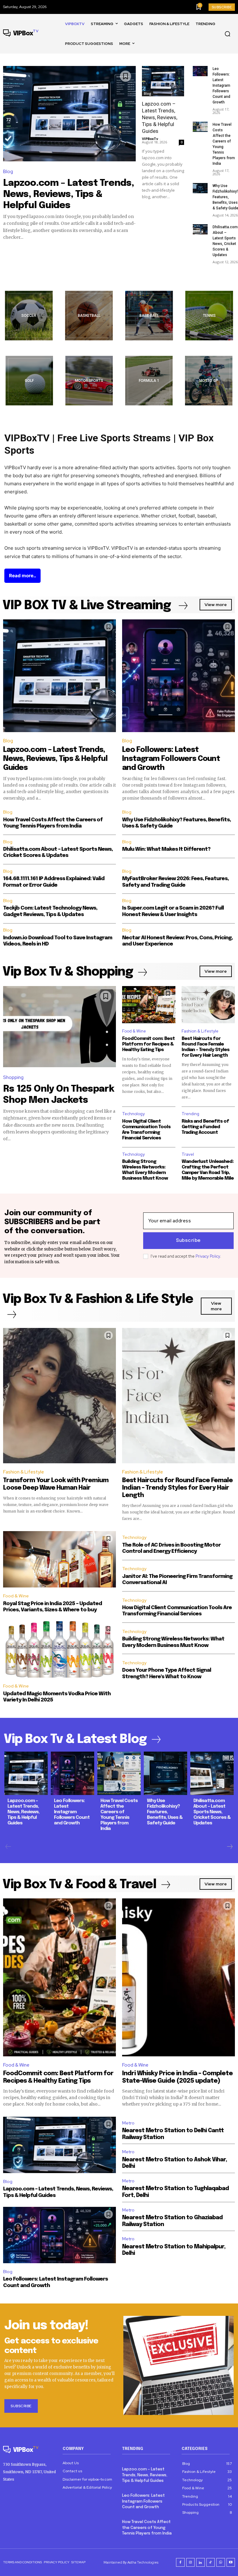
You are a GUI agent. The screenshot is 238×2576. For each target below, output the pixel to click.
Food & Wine (134, 1031)
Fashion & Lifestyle (200, 1031)
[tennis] (209, 316)
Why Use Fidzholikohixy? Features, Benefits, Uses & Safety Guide (165, 1812)
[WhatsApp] (221, 2562)
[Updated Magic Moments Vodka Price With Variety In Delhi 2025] (59, 1649)
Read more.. (22, 576)
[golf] (29, 381)
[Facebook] (180, 2562)
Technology (133, 1114)
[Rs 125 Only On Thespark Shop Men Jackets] (59, 1027)
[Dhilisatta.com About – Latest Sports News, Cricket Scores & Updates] (200, 229)
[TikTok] (211, 2562)
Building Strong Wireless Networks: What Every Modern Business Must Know (145, 1170)
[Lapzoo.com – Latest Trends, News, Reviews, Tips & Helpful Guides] (69, 114)
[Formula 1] (149, 381)
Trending (190, 1114)
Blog (8, 172)
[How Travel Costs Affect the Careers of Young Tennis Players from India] (200, 127)
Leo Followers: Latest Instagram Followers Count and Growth (221, 85)
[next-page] (229, 1847)
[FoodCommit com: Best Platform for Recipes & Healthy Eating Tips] (149, 1005)
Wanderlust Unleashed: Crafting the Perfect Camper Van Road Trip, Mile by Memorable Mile (208, 1170)
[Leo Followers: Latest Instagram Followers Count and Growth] (200, 71)
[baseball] (149, 316)
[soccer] (29, 316)
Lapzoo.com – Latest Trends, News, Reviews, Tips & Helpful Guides (68, 194)
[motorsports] (89, 381)
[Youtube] (231, 2562)
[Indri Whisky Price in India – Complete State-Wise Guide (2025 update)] (178, 1977)
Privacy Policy (208, 1256)
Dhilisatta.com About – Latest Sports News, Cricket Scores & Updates (212, 1812)
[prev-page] (8, 1847)
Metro (128, 2123)
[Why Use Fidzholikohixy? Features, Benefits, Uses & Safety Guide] (200, 188)
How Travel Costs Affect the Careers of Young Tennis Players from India (147, 2528)
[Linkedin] (201, 2562)
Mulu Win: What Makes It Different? (166, 849)
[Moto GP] (209, 381)
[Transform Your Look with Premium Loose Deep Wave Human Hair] (59, 1396)
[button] (227, 34)
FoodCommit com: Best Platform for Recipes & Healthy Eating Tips (148, 1044)
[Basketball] (89, 316)
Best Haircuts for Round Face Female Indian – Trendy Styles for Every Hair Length (177, 1488)
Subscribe (188, 1241)
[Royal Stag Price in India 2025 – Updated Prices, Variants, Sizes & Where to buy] (59, 1559)
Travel (188, 1154)
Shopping (13, 1077)
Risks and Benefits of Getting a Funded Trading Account (205, 1127)
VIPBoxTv (150, 139)
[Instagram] (191, 2562)
